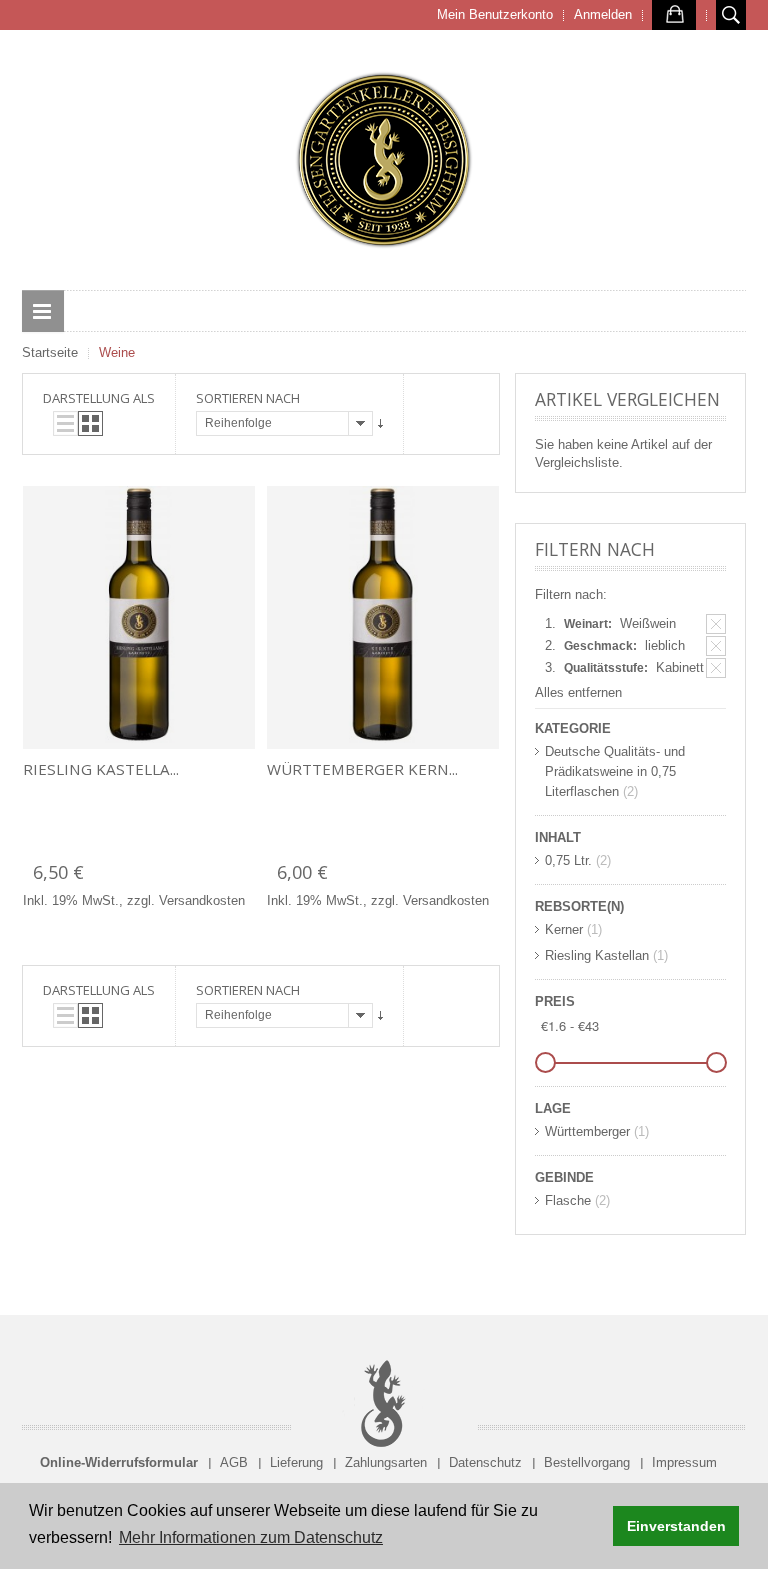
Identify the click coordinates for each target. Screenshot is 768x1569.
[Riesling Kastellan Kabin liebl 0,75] (139, 617)
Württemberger (587, 1131)
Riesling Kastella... (101, 769)
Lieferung (296, 1462)
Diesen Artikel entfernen (716, 624)
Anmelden (603, 14)
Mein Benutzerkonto (495, 14)
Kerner (564, 929)
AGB (234, 1462)
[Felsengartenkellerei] (384, 160)
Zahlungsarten (386, 1462)
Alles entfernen (578, 692)
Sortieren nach (248, 398)
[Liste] (65, 423)
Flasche (568, 1200)
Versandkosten (202, 900)
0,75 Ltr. (568, 860)
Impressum (684, 1462)
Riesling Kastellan (597, 955)
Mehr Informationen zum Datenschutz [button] (251, 1537)
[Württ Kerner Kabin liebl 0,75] (383, 617)
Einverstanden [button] (676, 1526)
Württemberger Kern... (362, 769)
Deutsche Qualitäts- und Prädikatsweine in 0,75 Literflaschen (615, 771)
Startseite (50, 352)
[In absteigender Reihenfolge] (380, 423)
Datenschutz (485, 1462)
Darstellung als (99, 398)
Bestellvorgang (587, 1462)
